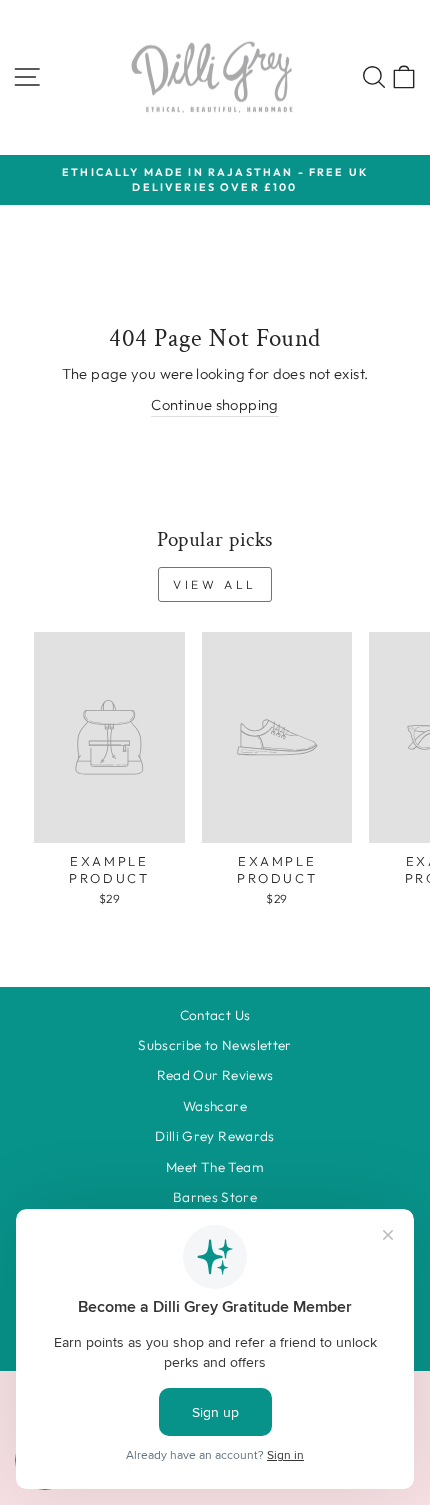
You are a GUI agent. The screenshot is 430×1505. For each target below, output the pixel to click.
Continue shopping (214, 404)
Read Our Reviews (215, 1075)
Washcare (215, 1106)
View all (215, 584)
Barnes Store (215, 1197)
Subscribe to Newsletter (214, 1045)
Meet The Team (215, 1167)
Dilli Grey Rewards (215, 1136)
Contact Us (215, 1015)
